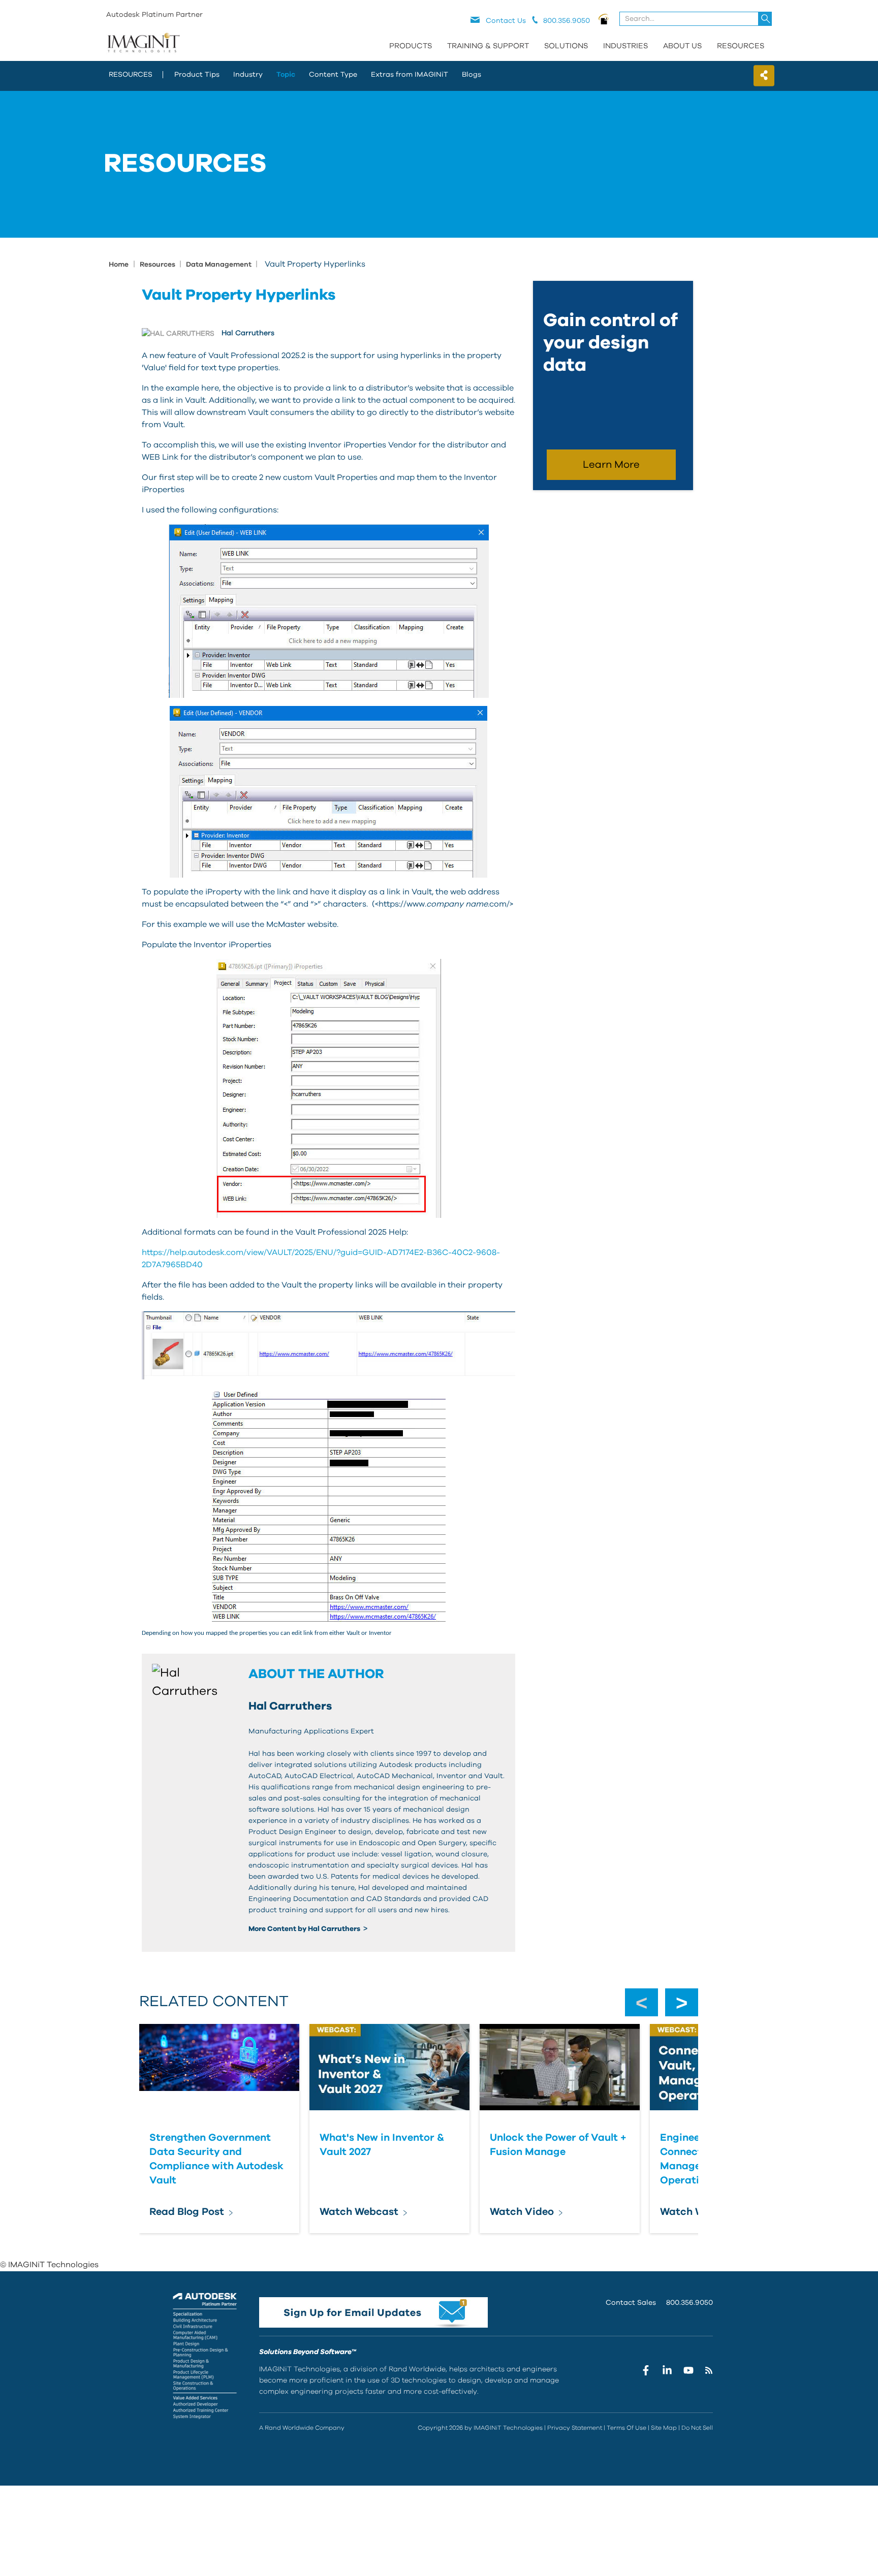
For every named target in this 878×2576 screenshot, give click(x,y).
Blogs (472, 75)
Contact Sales (631, 2303)
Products (411, 46)
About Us (682, 46)
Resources (741, 46)
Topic (286, 75)
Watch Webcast (359, 2212)
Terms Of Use (626, 2428)
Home (119, 265)
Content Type (333, 75)
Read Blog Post (187, 2212)
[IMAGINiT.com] (143, 43)
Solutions (566, 46)
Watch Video (522, 2212)
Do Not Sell (697, 2428)
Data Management (219, 265)
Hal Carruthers (248, 333)
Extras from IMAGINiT (410, 75)
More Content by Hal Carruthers (305, 1929)
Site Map (664, 2428)
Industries (625, 46)
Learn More (611, 465)
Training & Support (488, 46)
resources (131, 75)
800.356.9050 (689, 2303)
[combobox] (696, 19)
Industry (248, 75)
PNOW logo (604, 19)
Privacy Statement (575, 2428)
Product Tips (197, 75)
